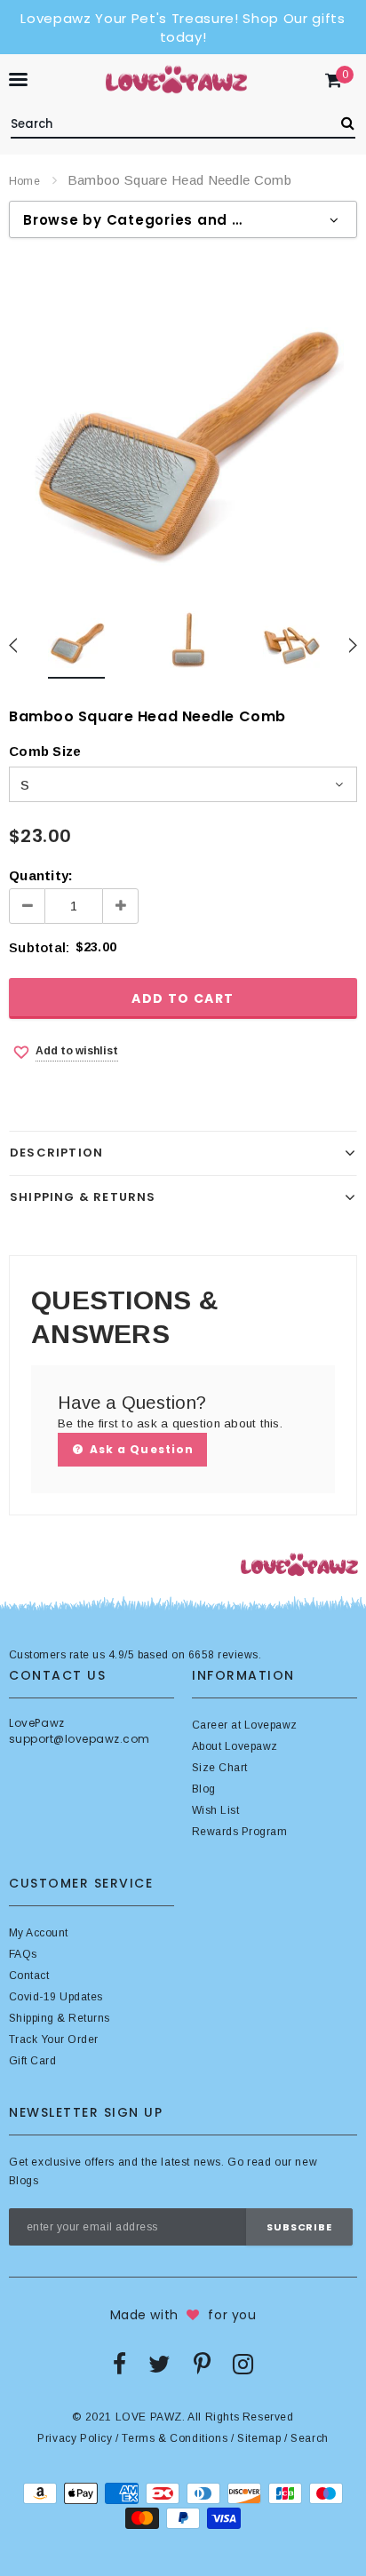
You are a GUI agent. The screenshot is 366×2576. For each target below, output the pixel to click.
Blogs (24, 2181)
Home (24, 181)
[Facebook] (119, 2364)
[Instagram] (243, 2364)
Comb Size (45, 751)
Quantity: (41, 875)
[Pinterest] (202, 2364)
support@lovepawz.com (80, 1739)
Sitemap (259, 2438)
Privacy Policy (75, 2438)
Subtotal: (39, 947)
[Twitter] (159, 2364)
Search (310, 2438)
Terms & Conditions (175, 2438)
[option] (183, 424)
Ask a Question (140, 1449)
